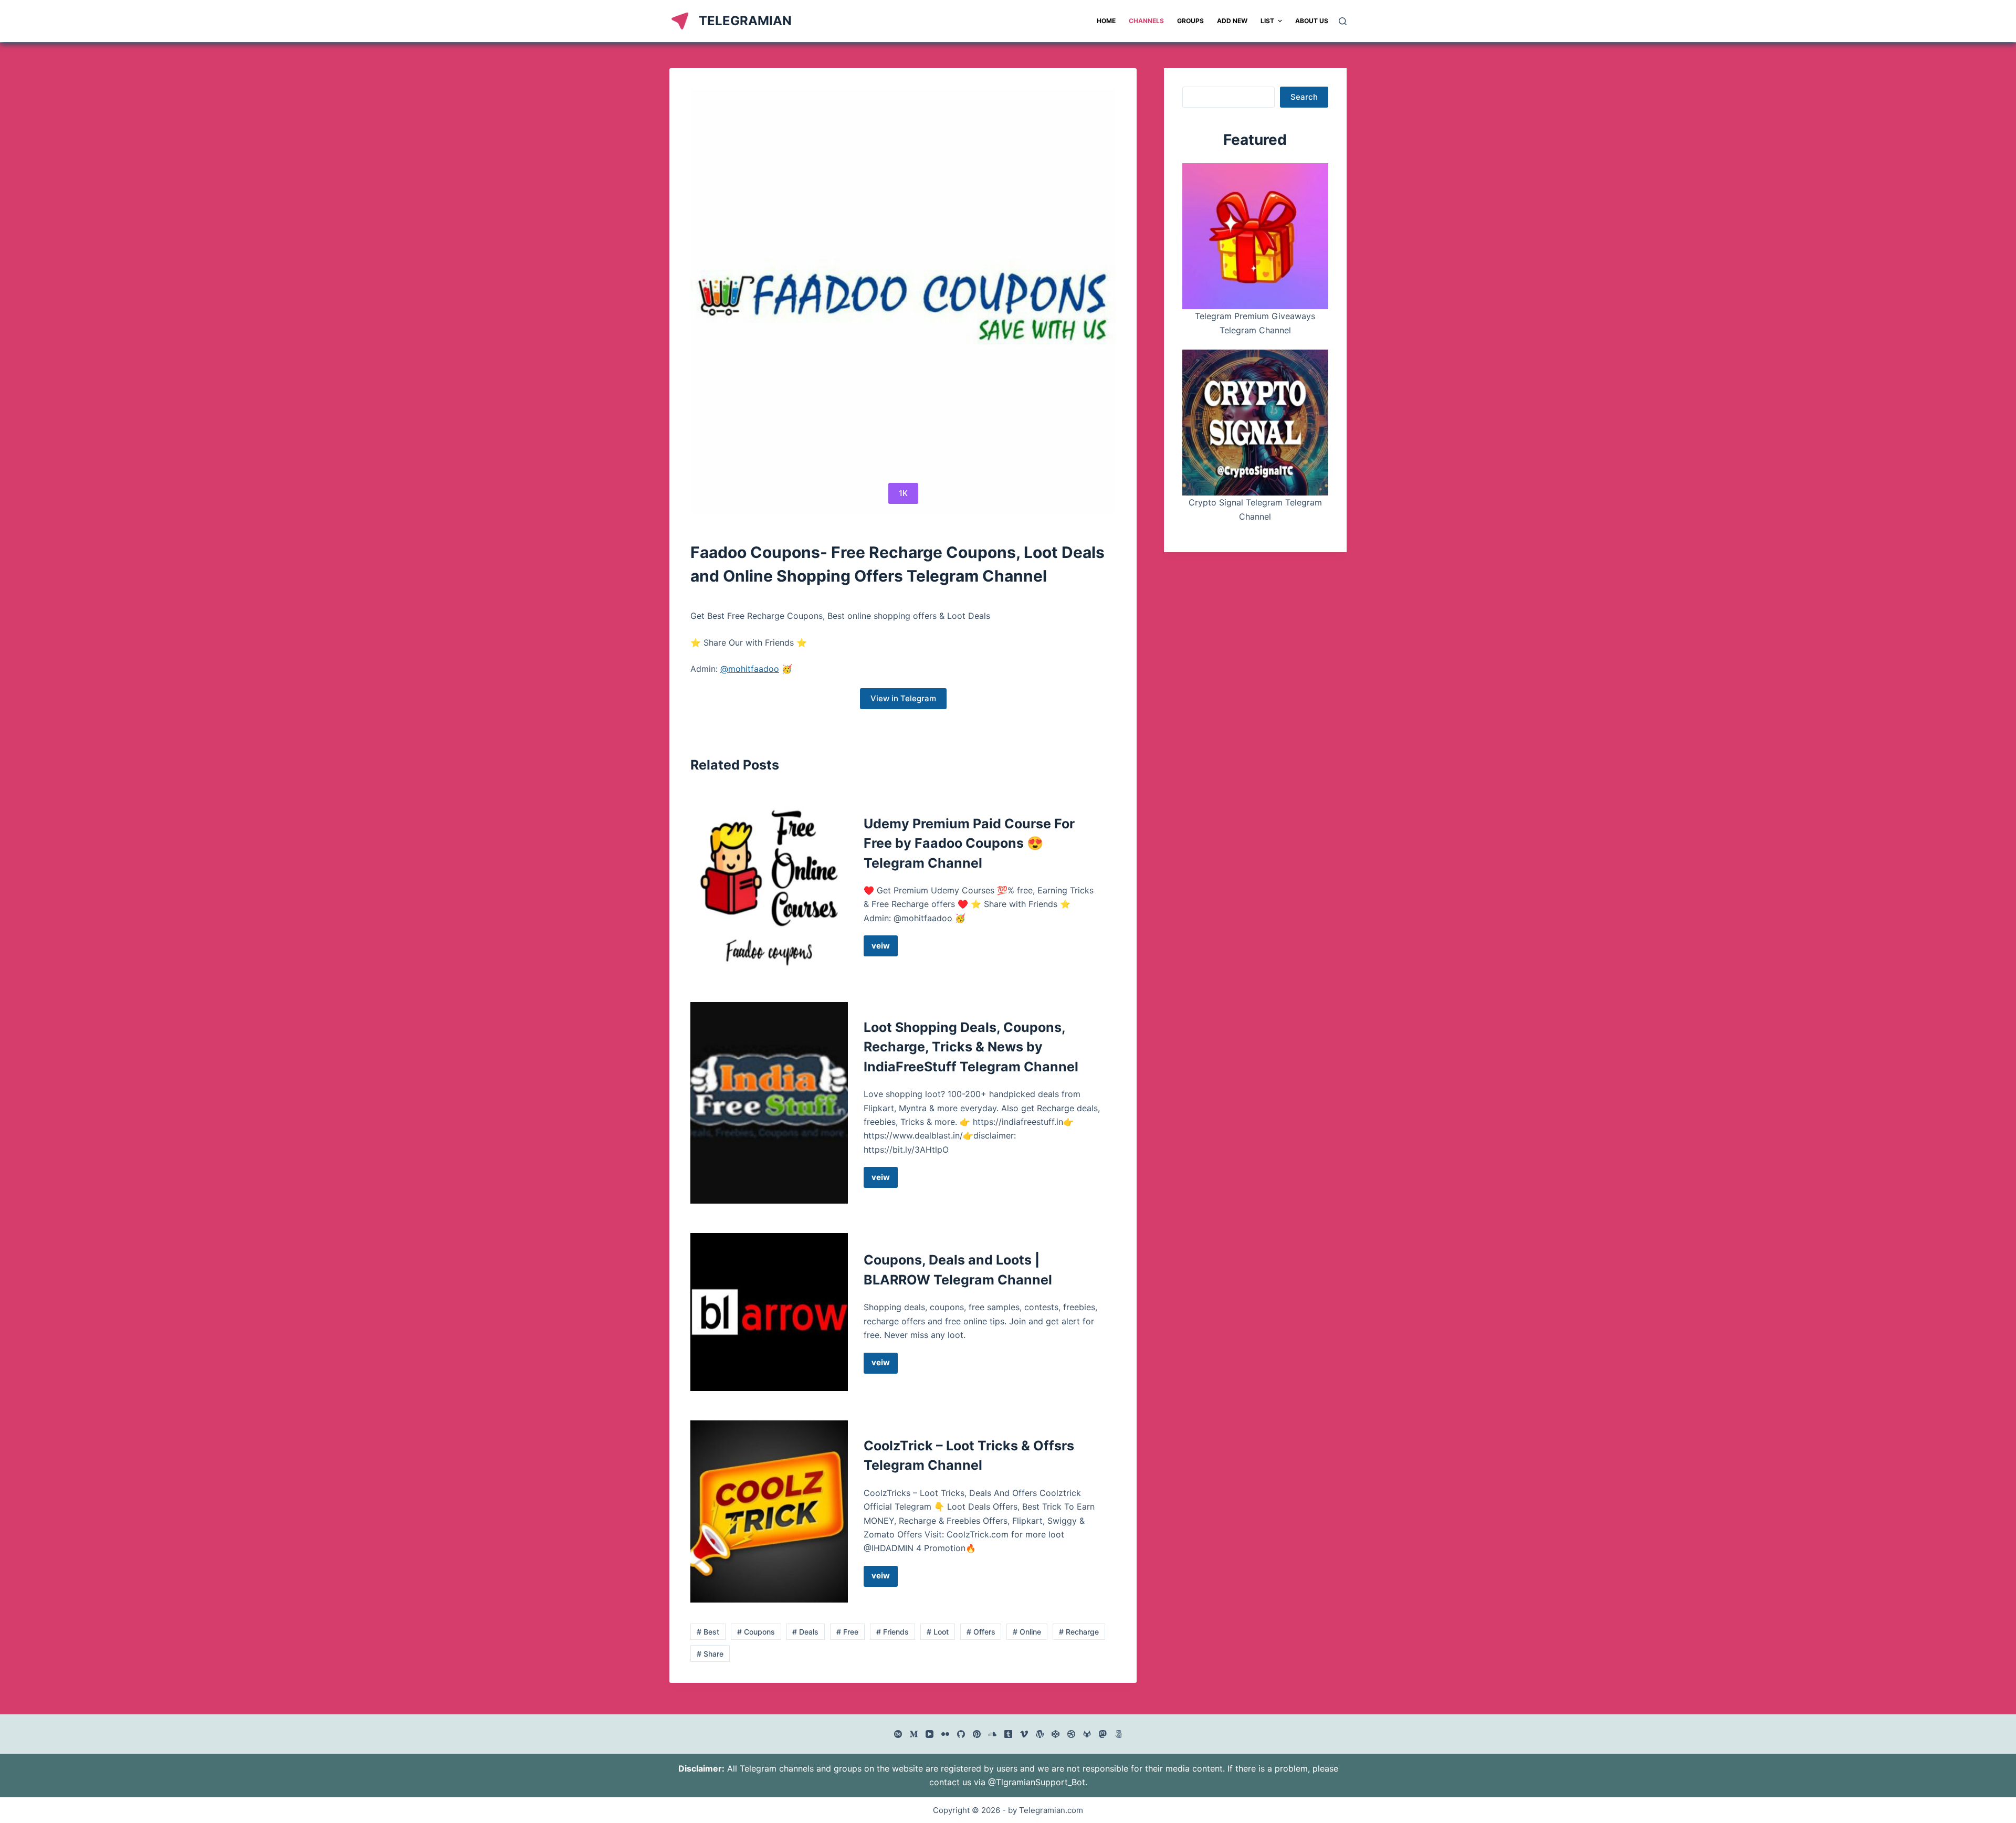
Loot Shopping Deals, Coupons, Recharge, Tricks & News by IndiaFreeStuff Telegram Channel (971, 1047)
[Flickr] (945, 1734)
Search (1304, 97)
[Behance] (898, 1734)
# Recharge (1079, 1632)
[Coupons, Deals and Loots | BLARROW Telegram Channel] (769, 1312)
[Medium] (914, 1734)
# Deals (805, 1632)
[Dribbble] (1071, 1734)
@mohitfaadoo (750, 669)
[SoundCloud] (993, 1734)
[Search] (1343, 21)
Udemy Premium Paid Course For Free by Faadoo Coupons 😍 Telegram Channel (969, 843)
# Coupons (756, 1632)
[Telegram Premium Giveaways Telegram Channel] (1255, 236)
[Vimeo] (1024, 1734)
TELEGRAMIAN (745, 21)
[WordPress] (1040, 1734)
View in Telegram (903, 698)
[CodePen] (1056, 1734)
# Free (847, 1632)
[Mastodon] (1103, 1734)
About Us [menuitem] (1312, 21)
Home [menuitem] (1106, 21)
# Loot (938, 1632)
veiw (885, 949)
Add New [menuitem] (1232, 21)
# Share (710, 1654)
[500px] (1119, 1734)
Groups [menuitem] (1190, 21)
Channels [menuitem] (1146, 21)
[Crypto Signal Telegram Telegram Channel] (1255, 423)
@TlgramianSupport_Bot (1037, 1782)
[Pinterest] (977, 1734)
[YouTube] (930, 1734)
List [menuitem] (1267, 21)
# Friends (892, 1632)
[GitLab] (1087, 1734)
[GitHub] (961, 1734)
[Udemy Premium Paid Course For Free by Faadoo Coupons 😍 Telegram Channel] (769, 886)
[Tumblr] (1008, 1734)
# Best (708, 1632)
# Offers (981, 1632)
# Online (1027, 1632)
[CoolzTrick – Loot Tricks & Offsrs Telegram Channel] (769, 1511)
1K (903, 493)
